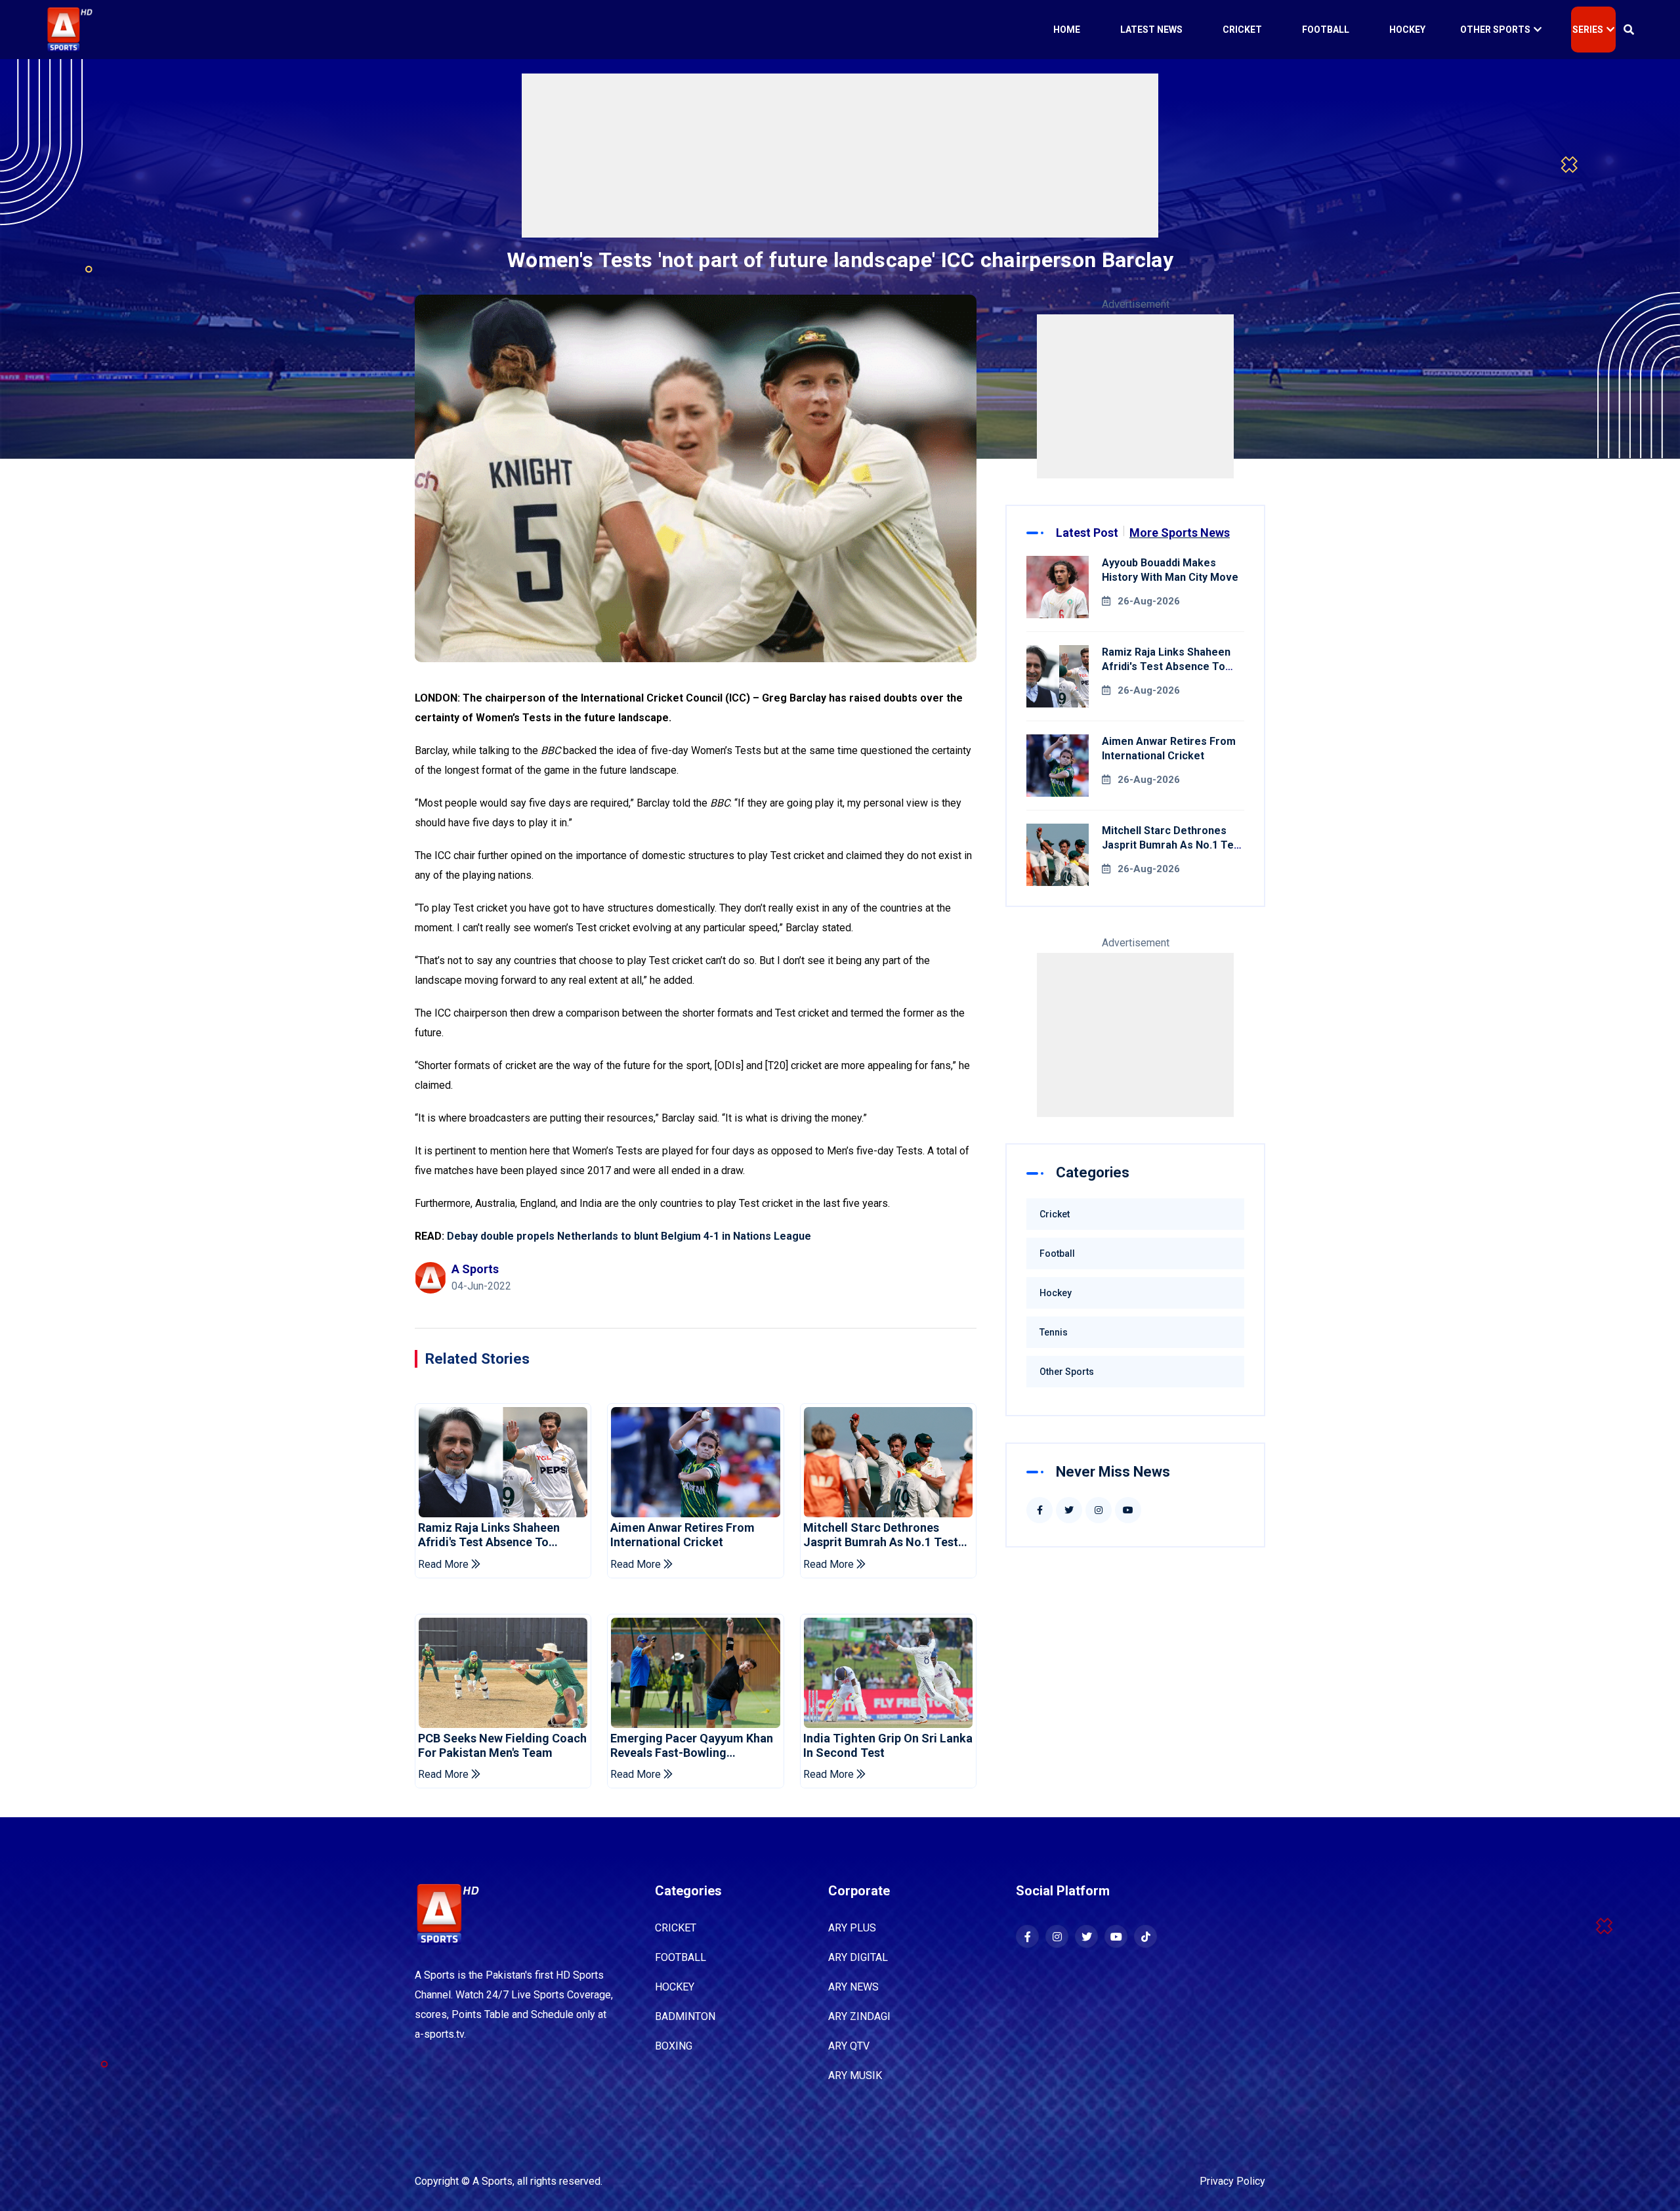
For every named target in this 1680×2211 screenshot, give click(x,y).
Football (1326, 30)
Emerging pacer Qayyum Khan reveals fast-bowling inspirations (692, 1745)
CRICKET (676, 1928)
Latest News (1151, 30)
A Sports (493, 2181)
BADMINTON (685, 2016)
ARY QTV (849, 2046)
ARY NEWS (853, 1987)
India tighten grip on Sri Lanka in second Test (888, 1745)
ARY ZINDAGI (859, 2016)
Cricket (1242, 30)
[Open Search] (1629, 30)
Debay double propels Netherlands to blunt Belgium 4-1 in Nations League (629, 1236)
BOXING (674, 2046)
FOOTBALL (681, 1957)
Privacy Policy (1232, 2181)
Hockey (1407, 30)
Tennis (1054, 1332)
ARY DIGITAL (858, 1957)
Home (1067, 30)
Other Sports (1495, 30)
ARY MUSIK (855, 2075)
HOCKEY (675, 1987)
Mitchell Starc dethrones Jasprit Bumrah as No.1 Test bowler (881, 1535)
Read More (445, 1564)
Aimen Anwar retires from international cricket (682, 1535)
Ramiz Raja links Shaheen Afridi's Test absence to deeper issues (489, 1535)
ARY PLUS (852, 1928)
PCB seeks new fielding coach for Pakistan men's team (502, 1745)
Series (1588, 30)
